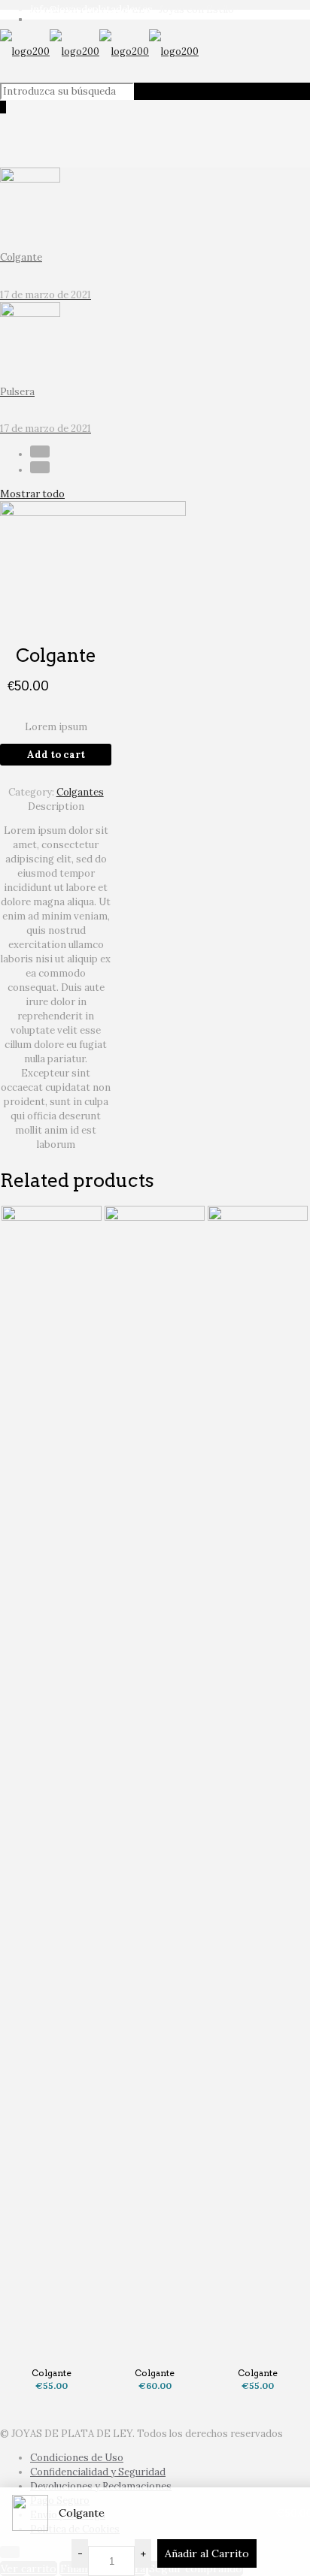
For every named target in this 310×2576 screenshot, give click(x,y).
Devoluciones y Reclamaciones (101, 2486)
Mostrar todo (32, 494)
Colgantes (80, 792)
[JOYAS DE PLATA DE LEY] (99, 51)
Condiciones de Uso (77, 2458)
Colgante (52, 2373)
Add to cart (56, 755)
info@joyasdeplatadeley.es (91, 9)
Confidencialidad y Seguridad (98, 2472)
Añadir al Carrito (207, 2553)
